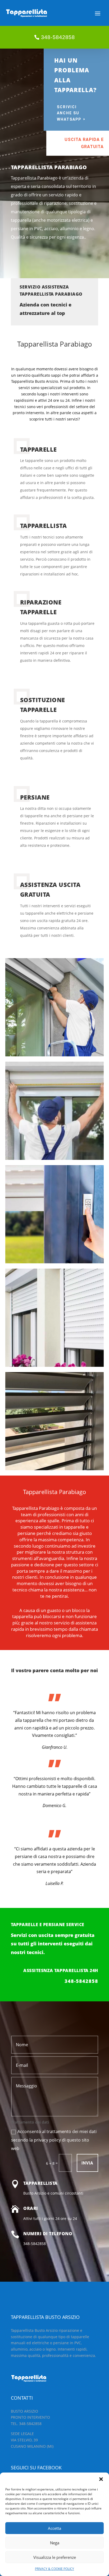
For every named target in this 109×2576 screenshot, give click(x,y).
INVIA (87, 2163)
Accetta (54, 2528)
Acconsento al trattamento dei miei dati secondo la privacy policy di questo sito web (54, 2140)
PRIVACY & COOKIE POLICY (54, 2569)
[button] (101, 2479)
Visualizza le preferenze (55, 2557)
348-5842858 (58, 37)
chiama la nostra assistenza (56, 1590)
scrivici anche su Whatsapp (69, 113)
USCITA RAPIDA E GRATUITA (84, 143)
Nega (55, 2543)
